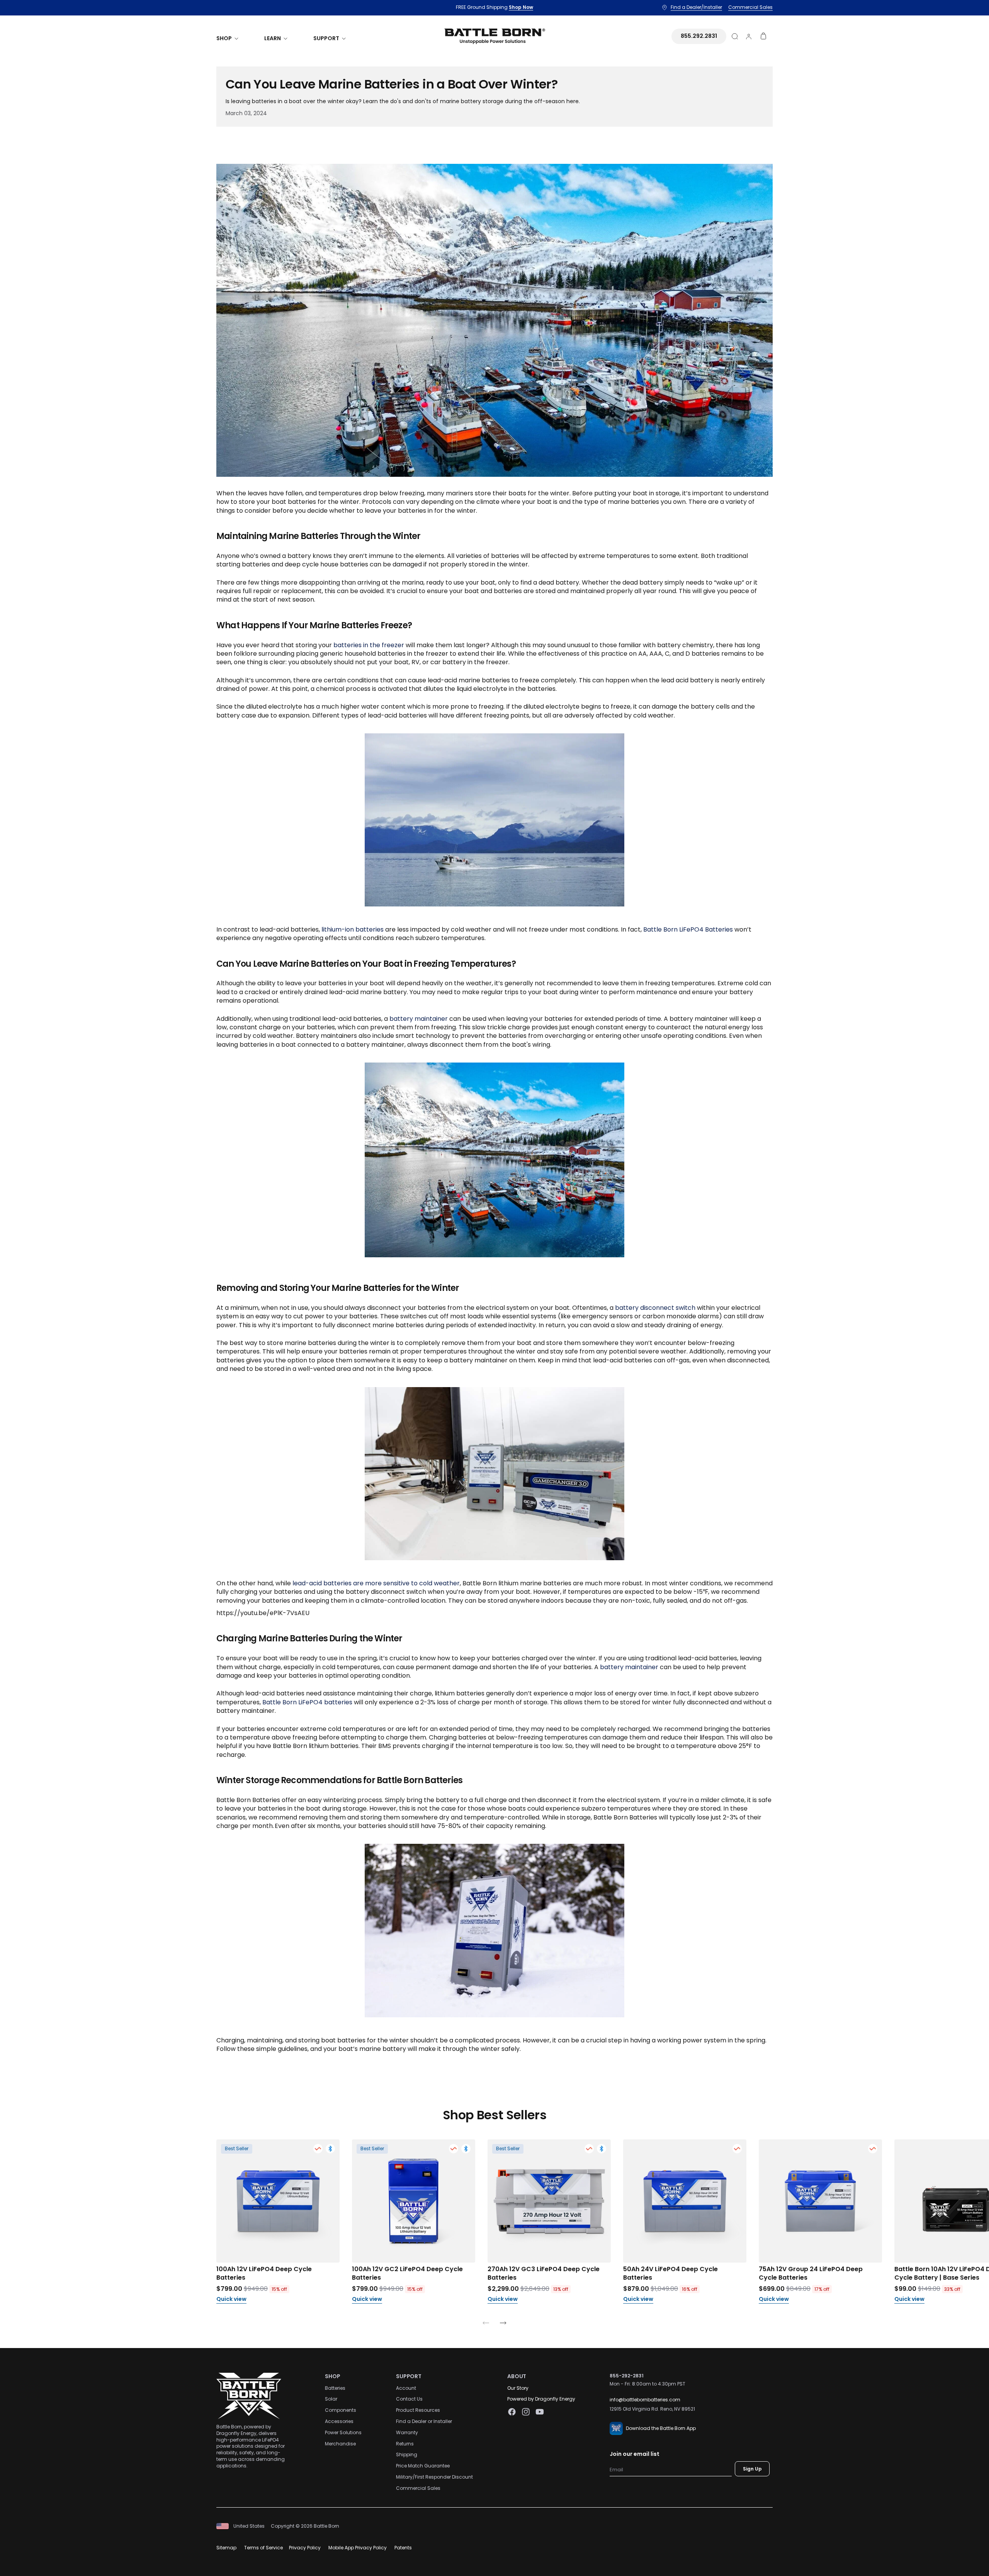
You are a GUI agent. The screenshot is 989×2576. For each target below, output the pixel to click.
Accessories (339, 2421)
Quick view (231, 2299)
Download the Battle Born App (661, 2428)
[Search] (735, 36)
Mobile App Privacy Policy (358, 2548)
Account (406, 2388)
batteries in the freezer (369, 645)
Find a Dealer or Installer (424, 2421)
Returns (405, 2444)
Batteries (335, 2388)
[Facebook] (512, 2412)
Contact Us (409, 2399)
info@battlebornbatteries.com (645, 2400)
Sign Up (752, 2469)
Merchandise (340, 2444)
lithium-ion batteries (353, 929)
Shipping (407, 2454)
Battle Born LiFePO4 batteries (307, 1702)
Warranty (407, 2432)
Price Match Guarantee (423, 2466)
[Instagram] (526, 2412)
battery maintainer (419, 1019)
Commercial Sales (418, 2488)
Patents (403, 2548)
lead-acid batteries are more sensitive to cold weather (376, 1583)
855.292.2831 (699, 36)
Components (341, 2410)
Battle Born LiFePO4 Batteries (688, 929)
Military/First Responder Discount (434, 2477)
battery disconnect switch (655, 1308)
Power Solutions (343, 2432)
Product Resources (418, 2410)
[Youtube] (540, 2412)
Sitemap (226, 2548)
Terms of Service (263, 2548)
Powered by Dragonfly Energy (541, 2399)
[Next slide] (503, 2324)
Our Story (518, 2388)
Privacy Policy (305, 2548)
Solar (331, 2399)
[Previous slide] (486, 2324)
